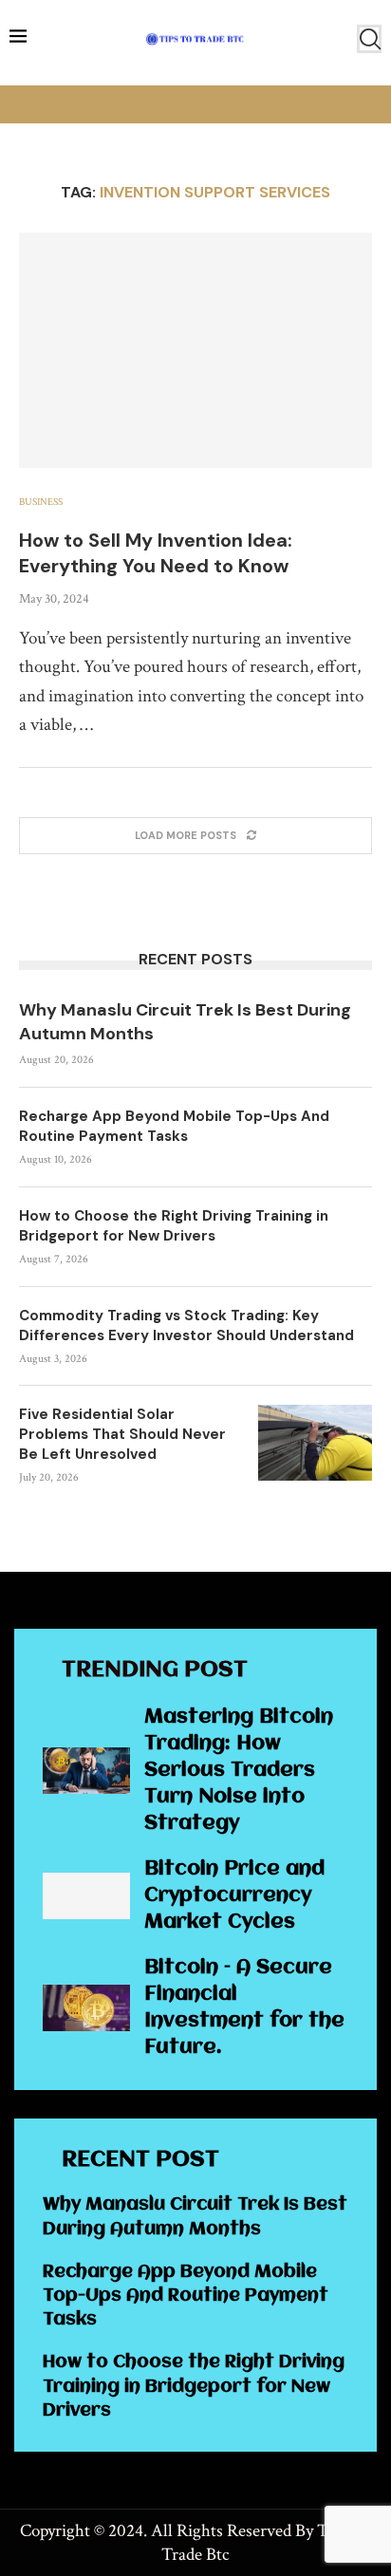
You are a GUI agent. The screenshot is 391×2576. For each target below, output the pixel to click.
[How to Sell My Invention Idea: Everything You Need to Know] (195, 350)
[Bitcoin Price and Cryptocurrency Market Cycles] (86, 1896)
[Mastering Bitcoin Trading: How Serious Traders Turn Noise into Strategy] (86, 1771)
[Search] (369, 39)
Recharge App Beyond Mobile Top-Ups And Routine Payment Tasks (174, 1126)
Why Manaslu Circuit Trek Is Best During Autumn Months (185, 1022)
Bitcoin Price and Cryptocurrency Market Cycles (234, 1896)
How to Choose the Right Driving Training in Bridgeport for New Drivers (174, 1226)
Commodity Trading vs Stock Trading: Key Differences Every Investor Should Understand (186, 1325)
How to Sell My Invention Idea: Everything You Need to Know (156, 553)
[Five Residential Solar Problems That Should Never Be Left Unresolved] (315, 1443)
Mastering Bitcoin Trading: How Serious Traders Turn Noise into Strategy (239, 1771)
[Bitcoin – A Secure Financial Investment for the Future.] (86, 2008)
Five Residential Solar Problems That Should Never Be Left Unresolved (122, 1434)
